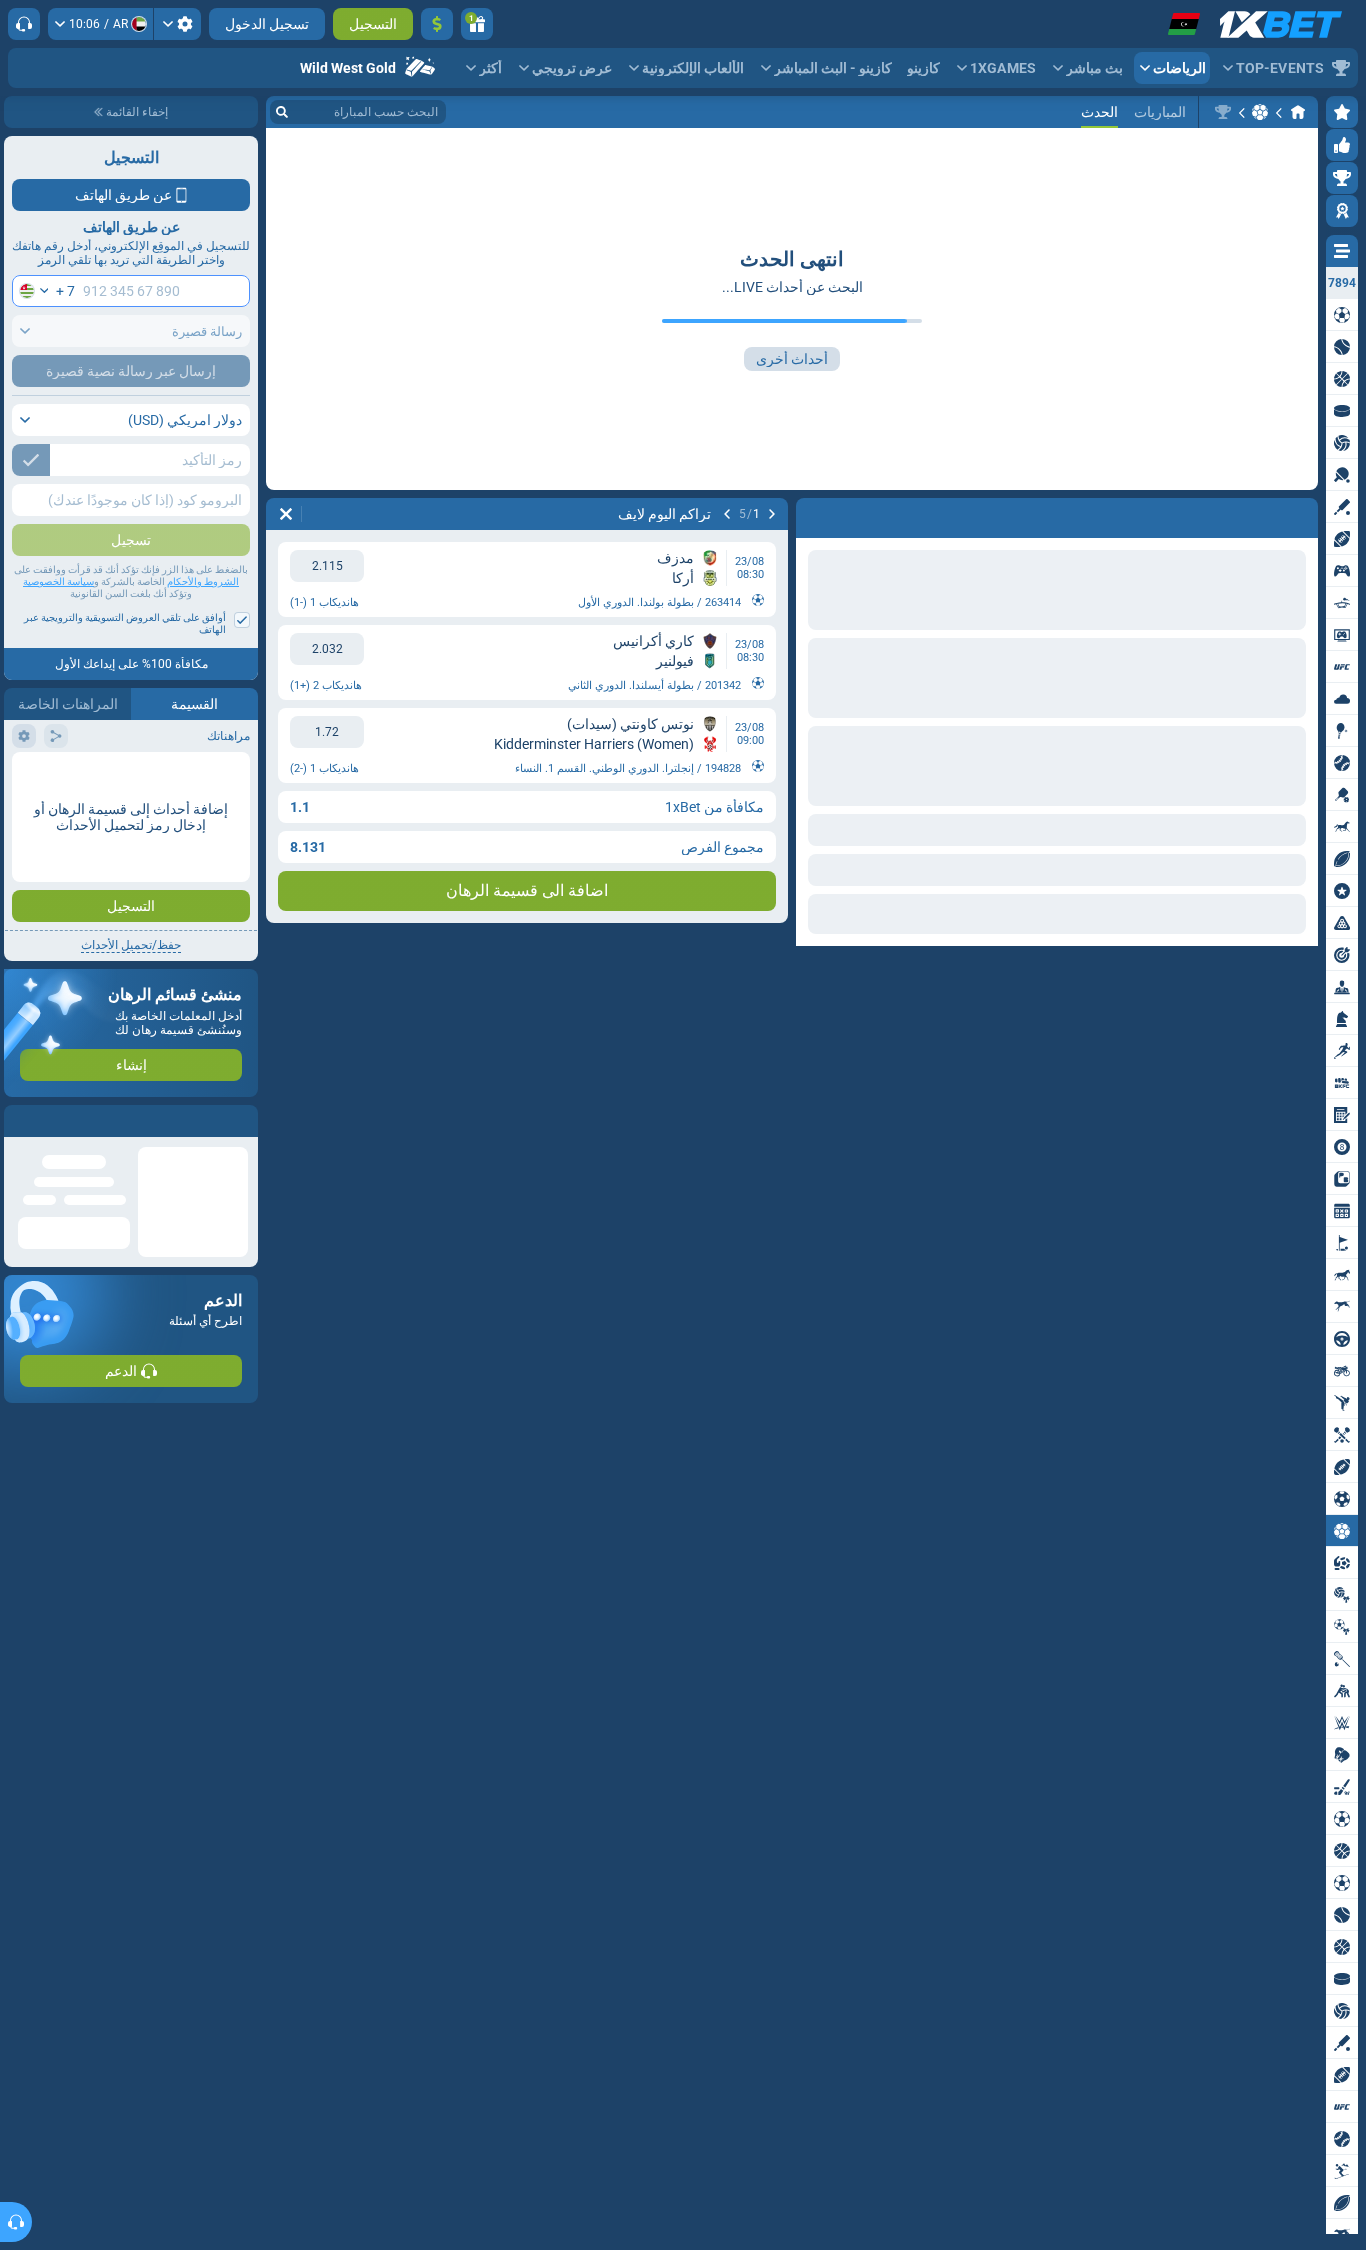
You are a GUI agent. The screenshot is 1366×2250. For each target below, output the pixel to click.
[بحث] (282, 112)
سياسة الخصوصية (58, 581)
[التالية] (727, 514)
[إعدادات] (177, 24)
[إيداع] (437, 24)
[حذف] (286, 514)
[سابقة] (772, 514)
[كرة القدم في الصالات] (1260, 112)
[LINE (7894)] (1298, 112)
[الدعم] (24, 24)
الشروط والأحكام (203, 581)
